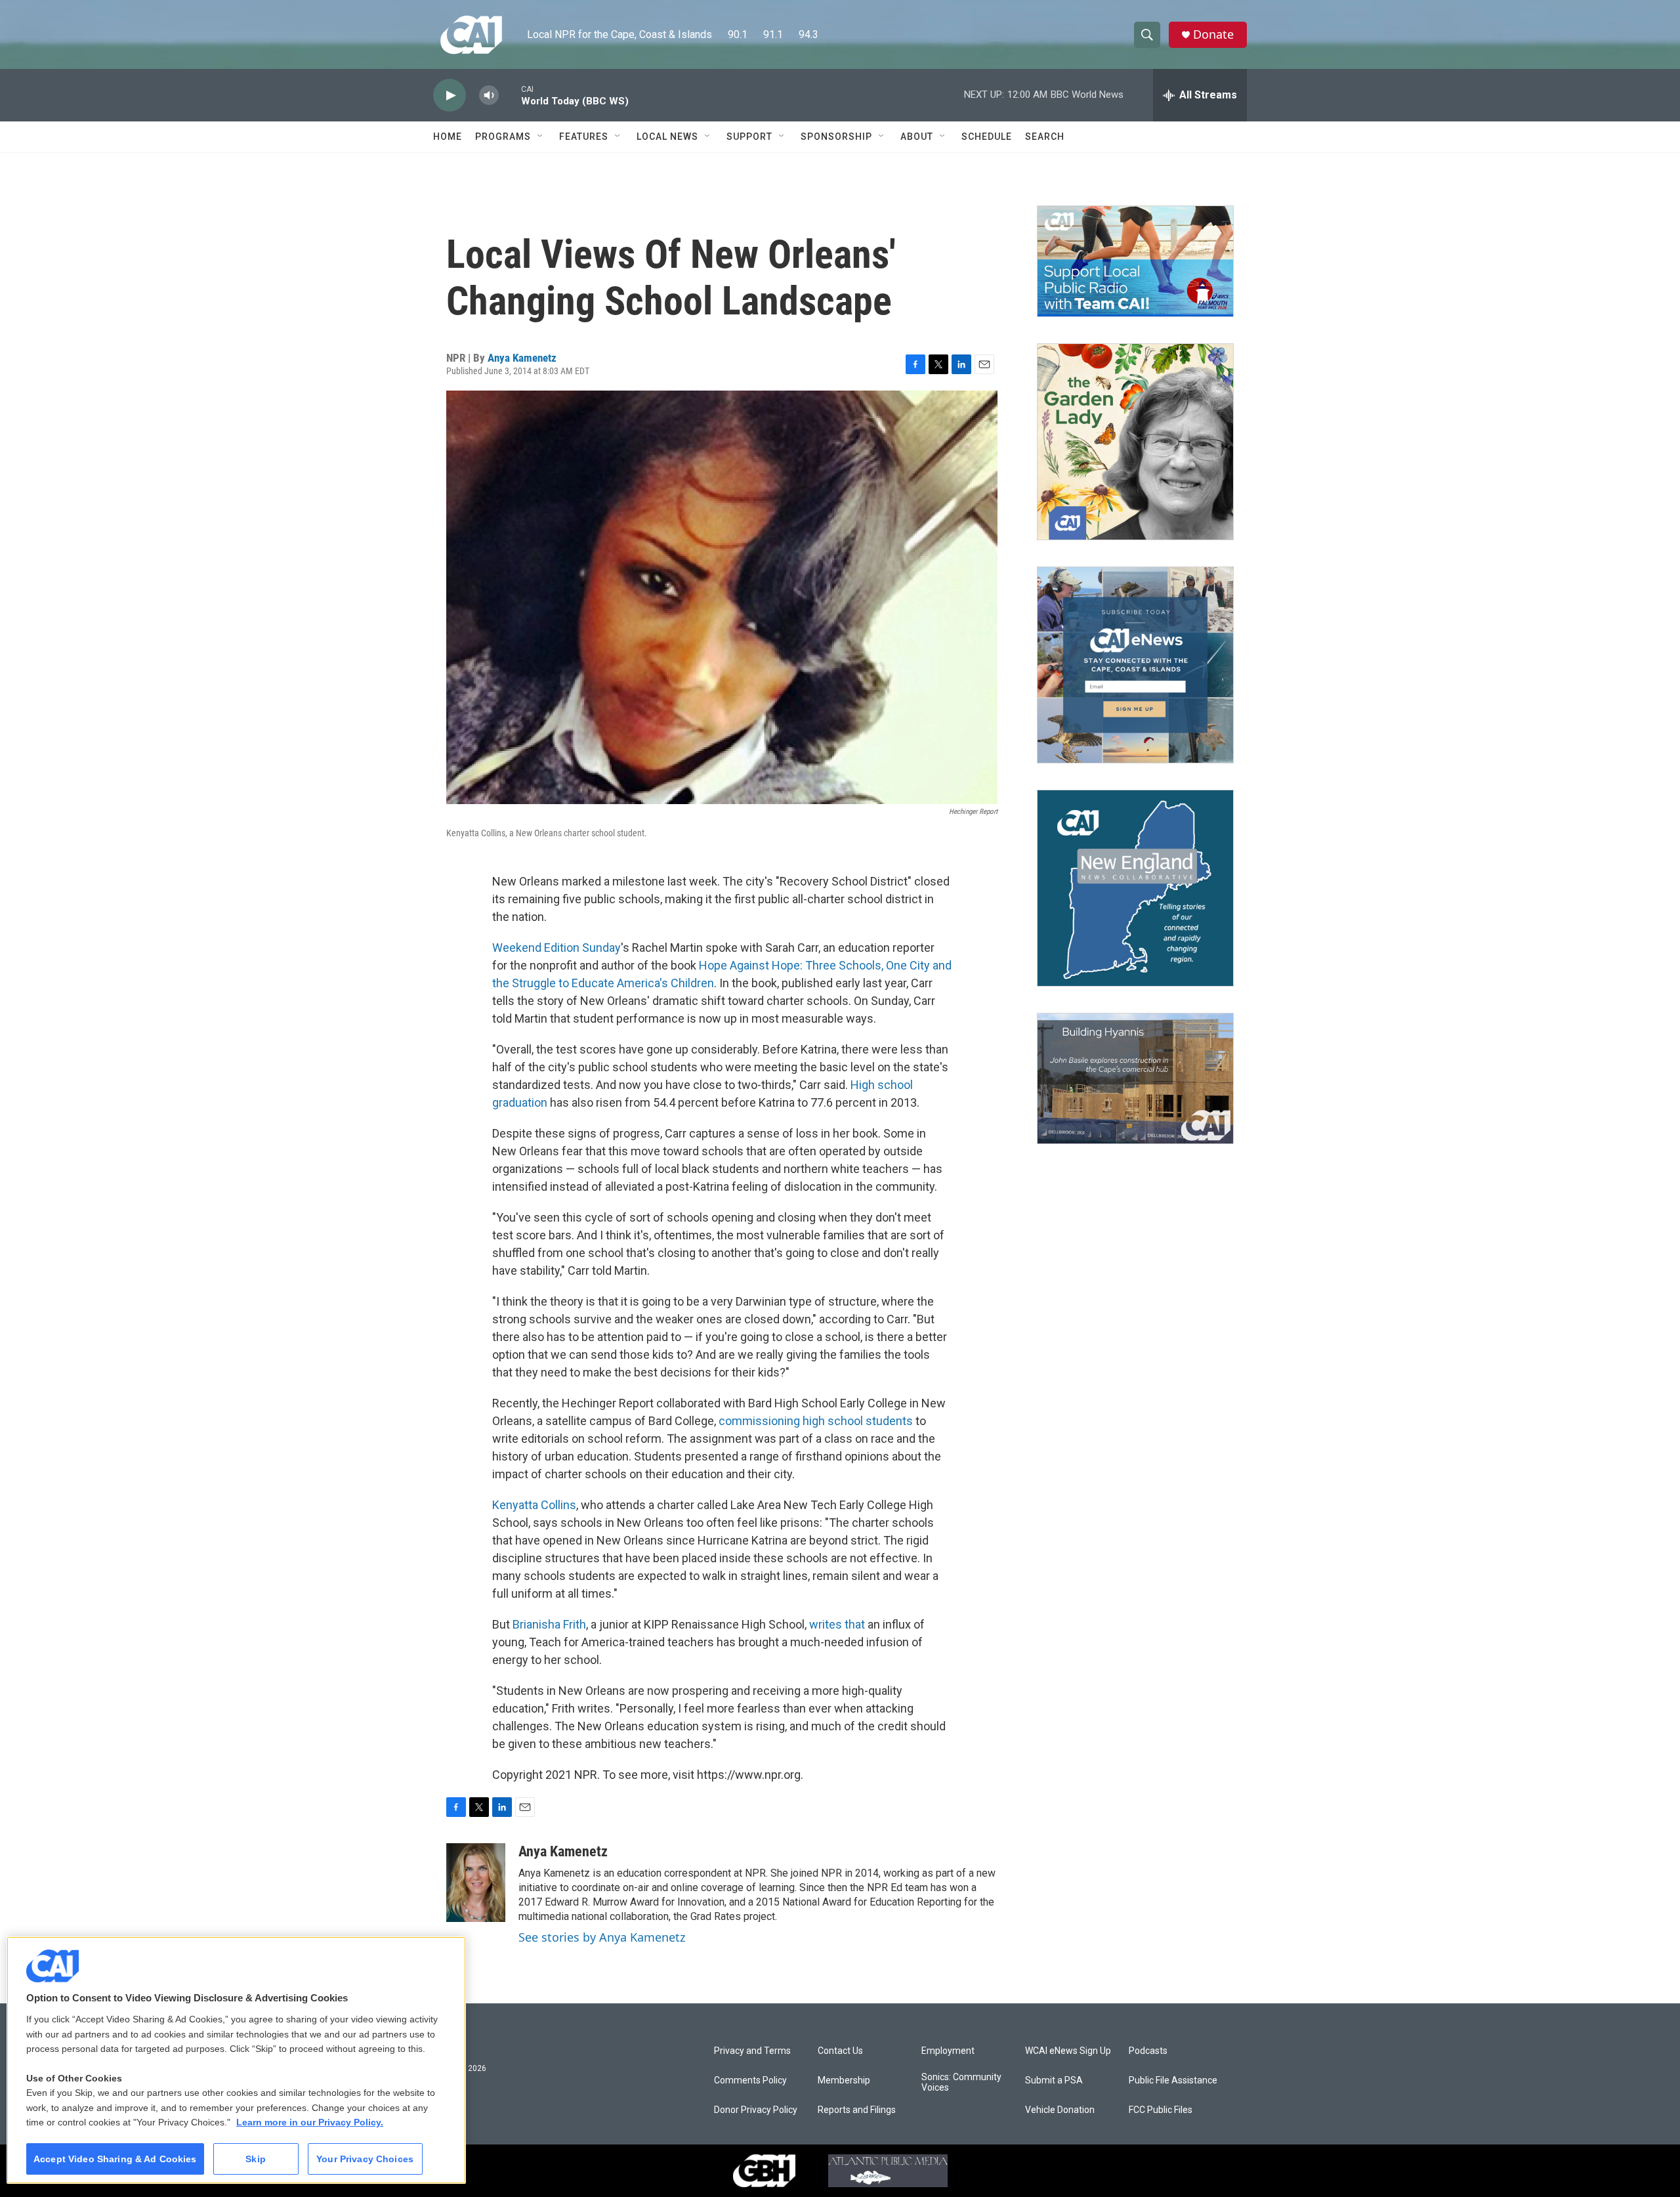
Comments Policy (750, 2080)
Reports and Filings (857, 2110)
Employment (948, 2051)
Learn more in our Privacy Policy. (310, 2122)
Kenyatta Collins (534, 1505)
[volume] (489, 96)
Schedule (987, 137)
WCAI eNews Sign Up (1068, 2051)
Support (749, 137)
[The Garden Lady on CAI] (1135, 442)
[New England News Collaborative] (1135, 888)
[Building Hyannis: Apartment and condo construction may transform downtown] (1135, 1079)
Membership (844, 2080)
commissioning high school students (816, 1421)
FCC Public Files (1161, 2110)
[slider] (510, 95)
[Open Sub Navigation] (541, 137)
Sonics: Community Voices (961, 2082)
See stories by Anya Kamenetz (602, 1937)
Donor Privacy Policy (756, 2110)
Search (1045, 137)
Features (584, 137)
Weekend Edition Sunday (556, 948)
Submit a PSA (1054, 2080)
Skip (256, 2159)
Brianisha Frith (549, 1624)
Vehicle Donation (1060, 2110)
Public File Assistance (1173, 2080)
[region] (236, 2060)
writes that (837, 1624)
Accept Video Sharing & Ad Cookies (115, 2159)
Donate (1213, 34)
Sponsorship (836, 137)
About (917, 137)
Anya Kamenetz (522, 358)
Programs (503, 137)
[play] (450, 96)
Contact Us (840, 2051)
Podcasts (1148, 2051)
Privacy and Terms (752, 2051)
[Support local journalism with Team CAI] (1135, 261)
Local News (667, 137)
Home (448, 137)
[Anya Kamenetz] (476, 1883)
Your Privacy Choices (365, 2159)
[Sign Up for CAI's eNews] (1135, 665)
